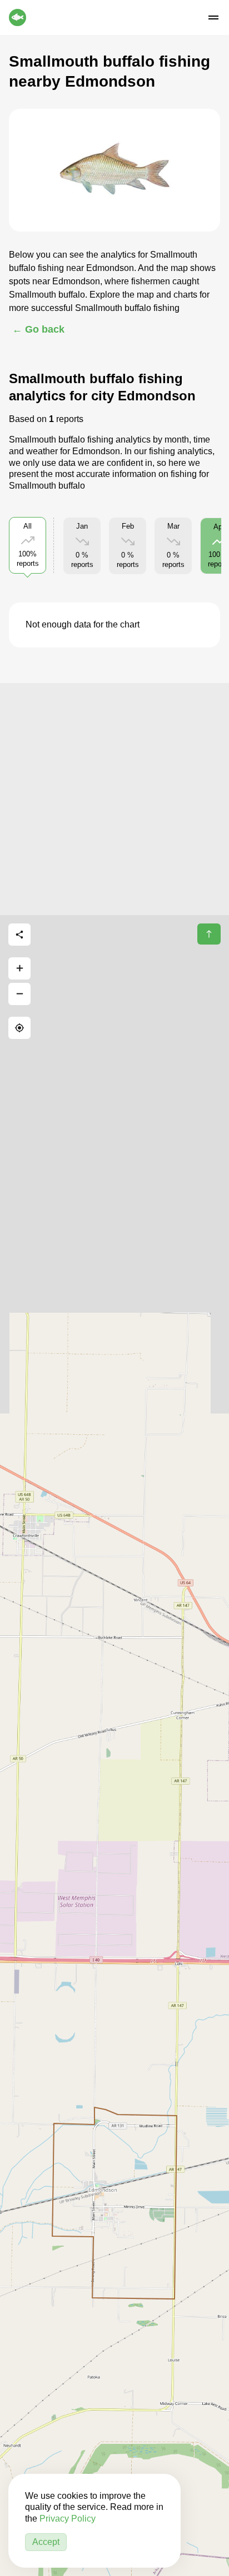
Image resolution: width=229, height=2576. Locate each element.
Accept (46, 2542)
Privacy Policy (68, 2519)
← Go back (38, 329)
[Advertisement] (114, 797)
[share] (19, 935)
